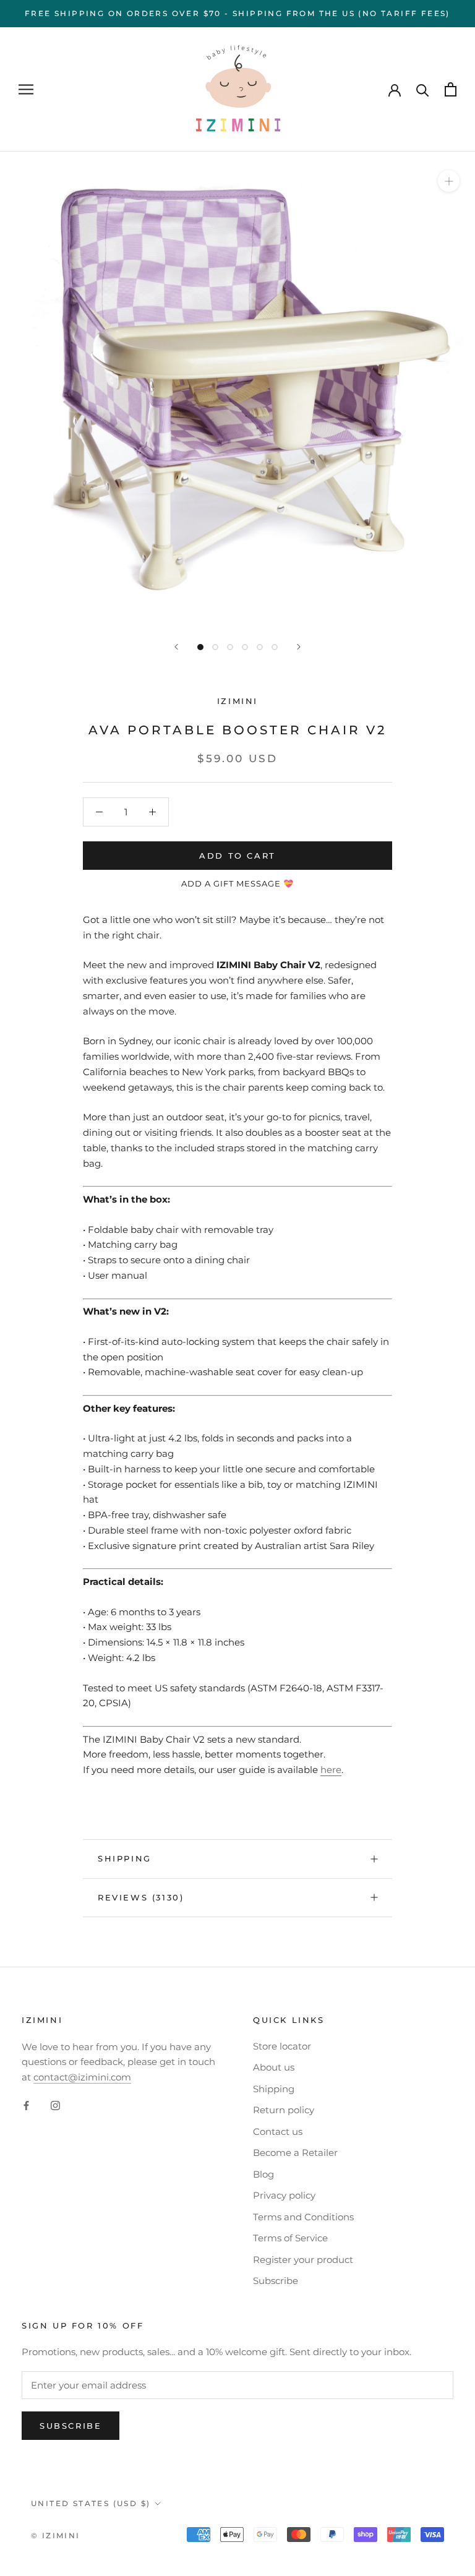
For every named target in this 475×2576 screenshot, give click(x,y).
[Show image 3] (230, 647)
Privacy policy (284, 2195)
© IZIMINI (56, 2535)
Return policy (284, 2110)
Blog (263, 2174)
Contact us (278, 2132)
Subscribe (276, 2281)
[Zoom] (449, 181)
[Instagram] (55, 2106)
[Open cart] (451, 89)
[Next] (299, 647)
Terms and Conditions (303, 2217)
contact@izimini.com (82, 2077)
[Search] (423, 89)
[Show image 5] (260, 647)
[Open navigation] (26, 90)
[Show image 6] (275, 647)
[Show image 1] (200, 647)
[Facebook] (26, 2106)
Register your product (303, 2260)
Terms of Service (290, 2238)
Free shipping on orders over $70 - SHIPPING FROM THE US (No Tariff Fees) (237, 13)
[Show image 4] (245, 647)
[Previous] (176, 647)
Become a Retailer (295, 2153)
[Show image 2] (215, 647)
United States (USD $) (91, 2503)
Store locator (282, 2046)
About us (274, 2067)
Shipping (125, 1858)
